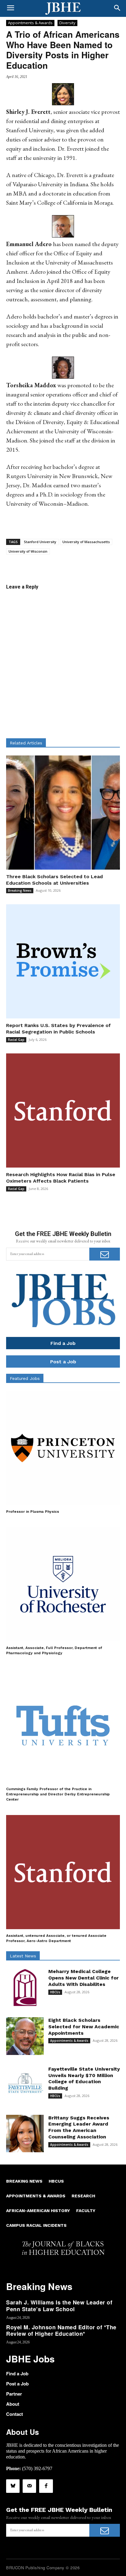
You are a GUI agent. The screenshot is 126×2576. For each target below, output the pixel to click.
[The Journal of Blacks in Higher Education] (63, 9)
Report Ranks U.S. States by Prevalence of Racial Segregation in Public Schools (58, 1029)
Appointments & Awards (30, 23)
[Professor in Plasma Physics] (63, 1448)
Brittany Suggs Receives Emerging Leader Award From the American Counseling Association (79, 2127)
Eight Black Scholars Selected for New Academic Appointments (84, 2027)
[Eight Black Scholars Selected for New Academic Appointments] (25, 2036)
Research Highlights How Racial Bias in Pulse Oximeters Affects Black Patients (61, 1178)
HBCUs (55, 1992)
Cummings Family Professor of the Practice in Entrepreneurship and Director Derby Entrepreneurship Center (58, 1794)
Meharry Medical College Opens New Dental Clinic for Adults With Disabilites (83, 1978)
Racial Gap (16, 1040)
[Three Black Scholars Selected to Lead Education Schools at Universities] (63, 813)
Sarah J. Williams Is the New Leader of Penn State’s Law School (59, 2306)
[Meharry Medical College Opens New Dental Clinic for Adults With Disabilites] (25, 1987)
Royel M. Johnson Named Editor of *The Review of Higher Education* (61, 2331)
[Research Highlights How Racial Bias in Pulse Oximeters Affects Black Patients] (63, 1110)
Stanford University (40, 542)
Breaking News (20, 890)
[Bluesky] (13, 2486)
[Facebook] (46, 2486)
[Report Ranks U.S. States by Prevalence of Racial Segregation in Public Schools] (63, 961)
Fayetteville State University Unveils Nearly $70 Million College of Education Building (84, 2078)
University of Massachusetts (86, 542)
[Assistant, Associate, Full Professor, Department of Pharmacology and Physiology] (63, 1584)
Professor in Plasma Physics (33, 1512)
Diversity (67, 23)
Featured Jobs (25, 1378)
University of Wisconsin (28, 551)
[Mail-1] (29, 2486)
